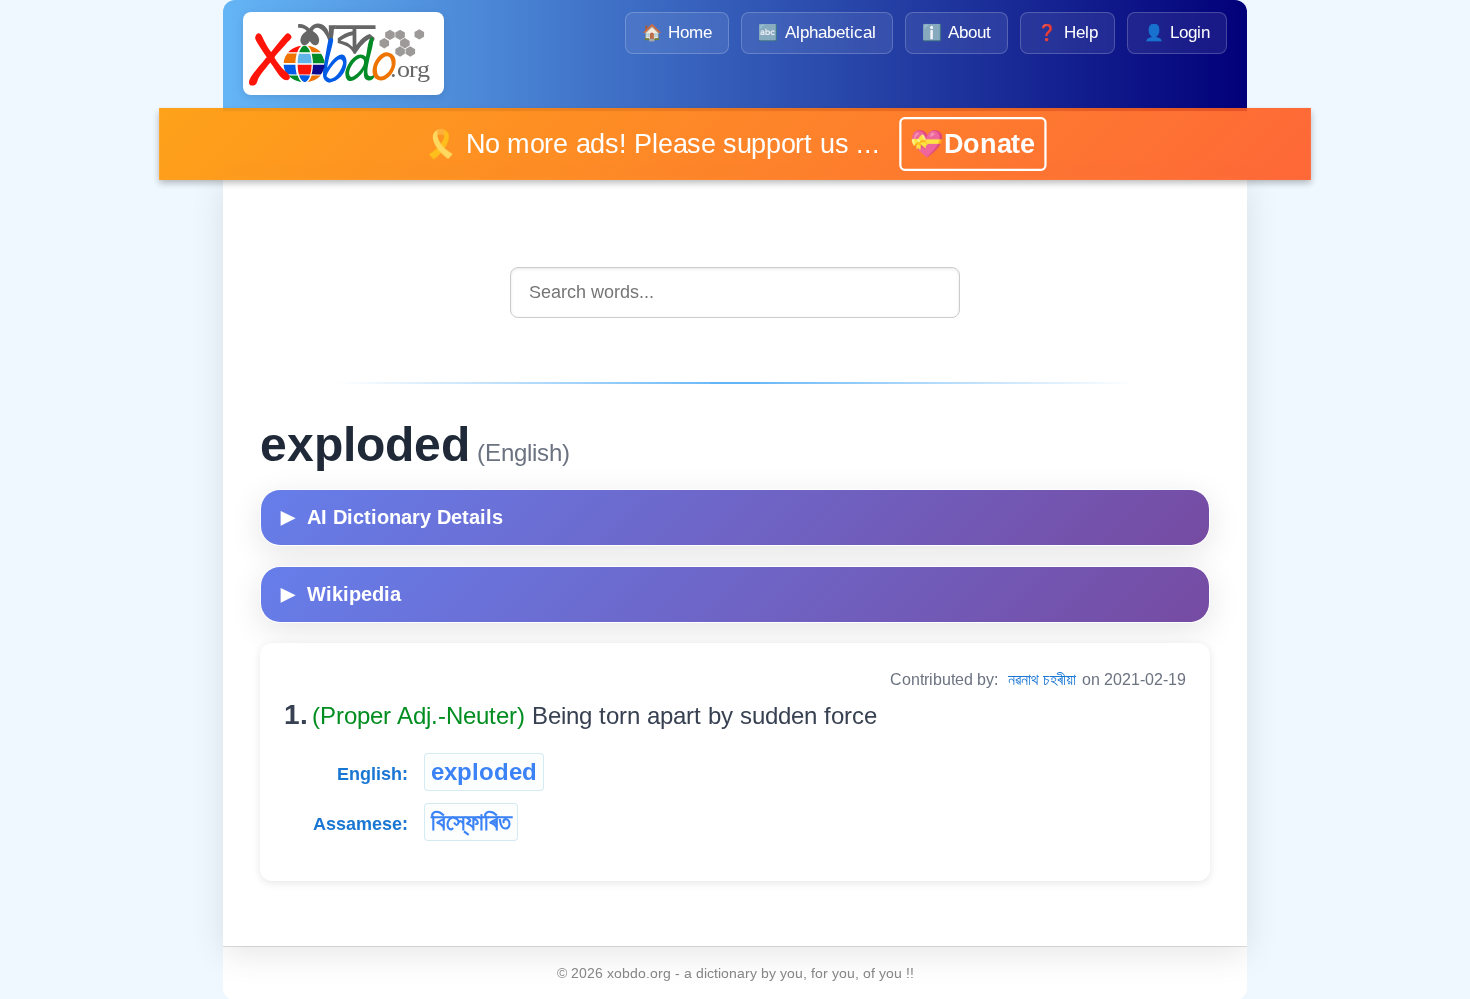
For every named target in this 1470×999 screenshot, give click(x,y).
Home (677, 32)
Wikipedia (341, 594)
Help (1067, 32)
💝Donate (972, 143)
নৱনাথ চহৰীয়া (1042, 679)
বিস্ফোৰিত (471, 821)
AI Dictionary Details (392, 517)
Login (1177, 32)
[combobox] (735, 292)
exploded (484, 771)
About (956, 32)
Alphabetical (816, 32)
